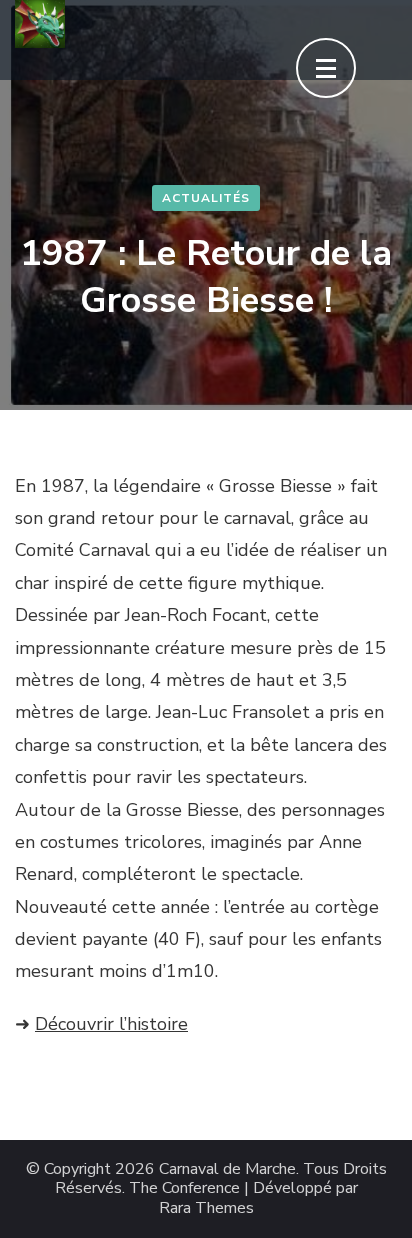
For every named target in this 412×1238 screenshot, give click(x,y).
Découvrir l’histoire (111, 1024)
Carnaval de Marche (227, 1169)
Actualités (206, 198)
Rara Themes (206, 1208)
